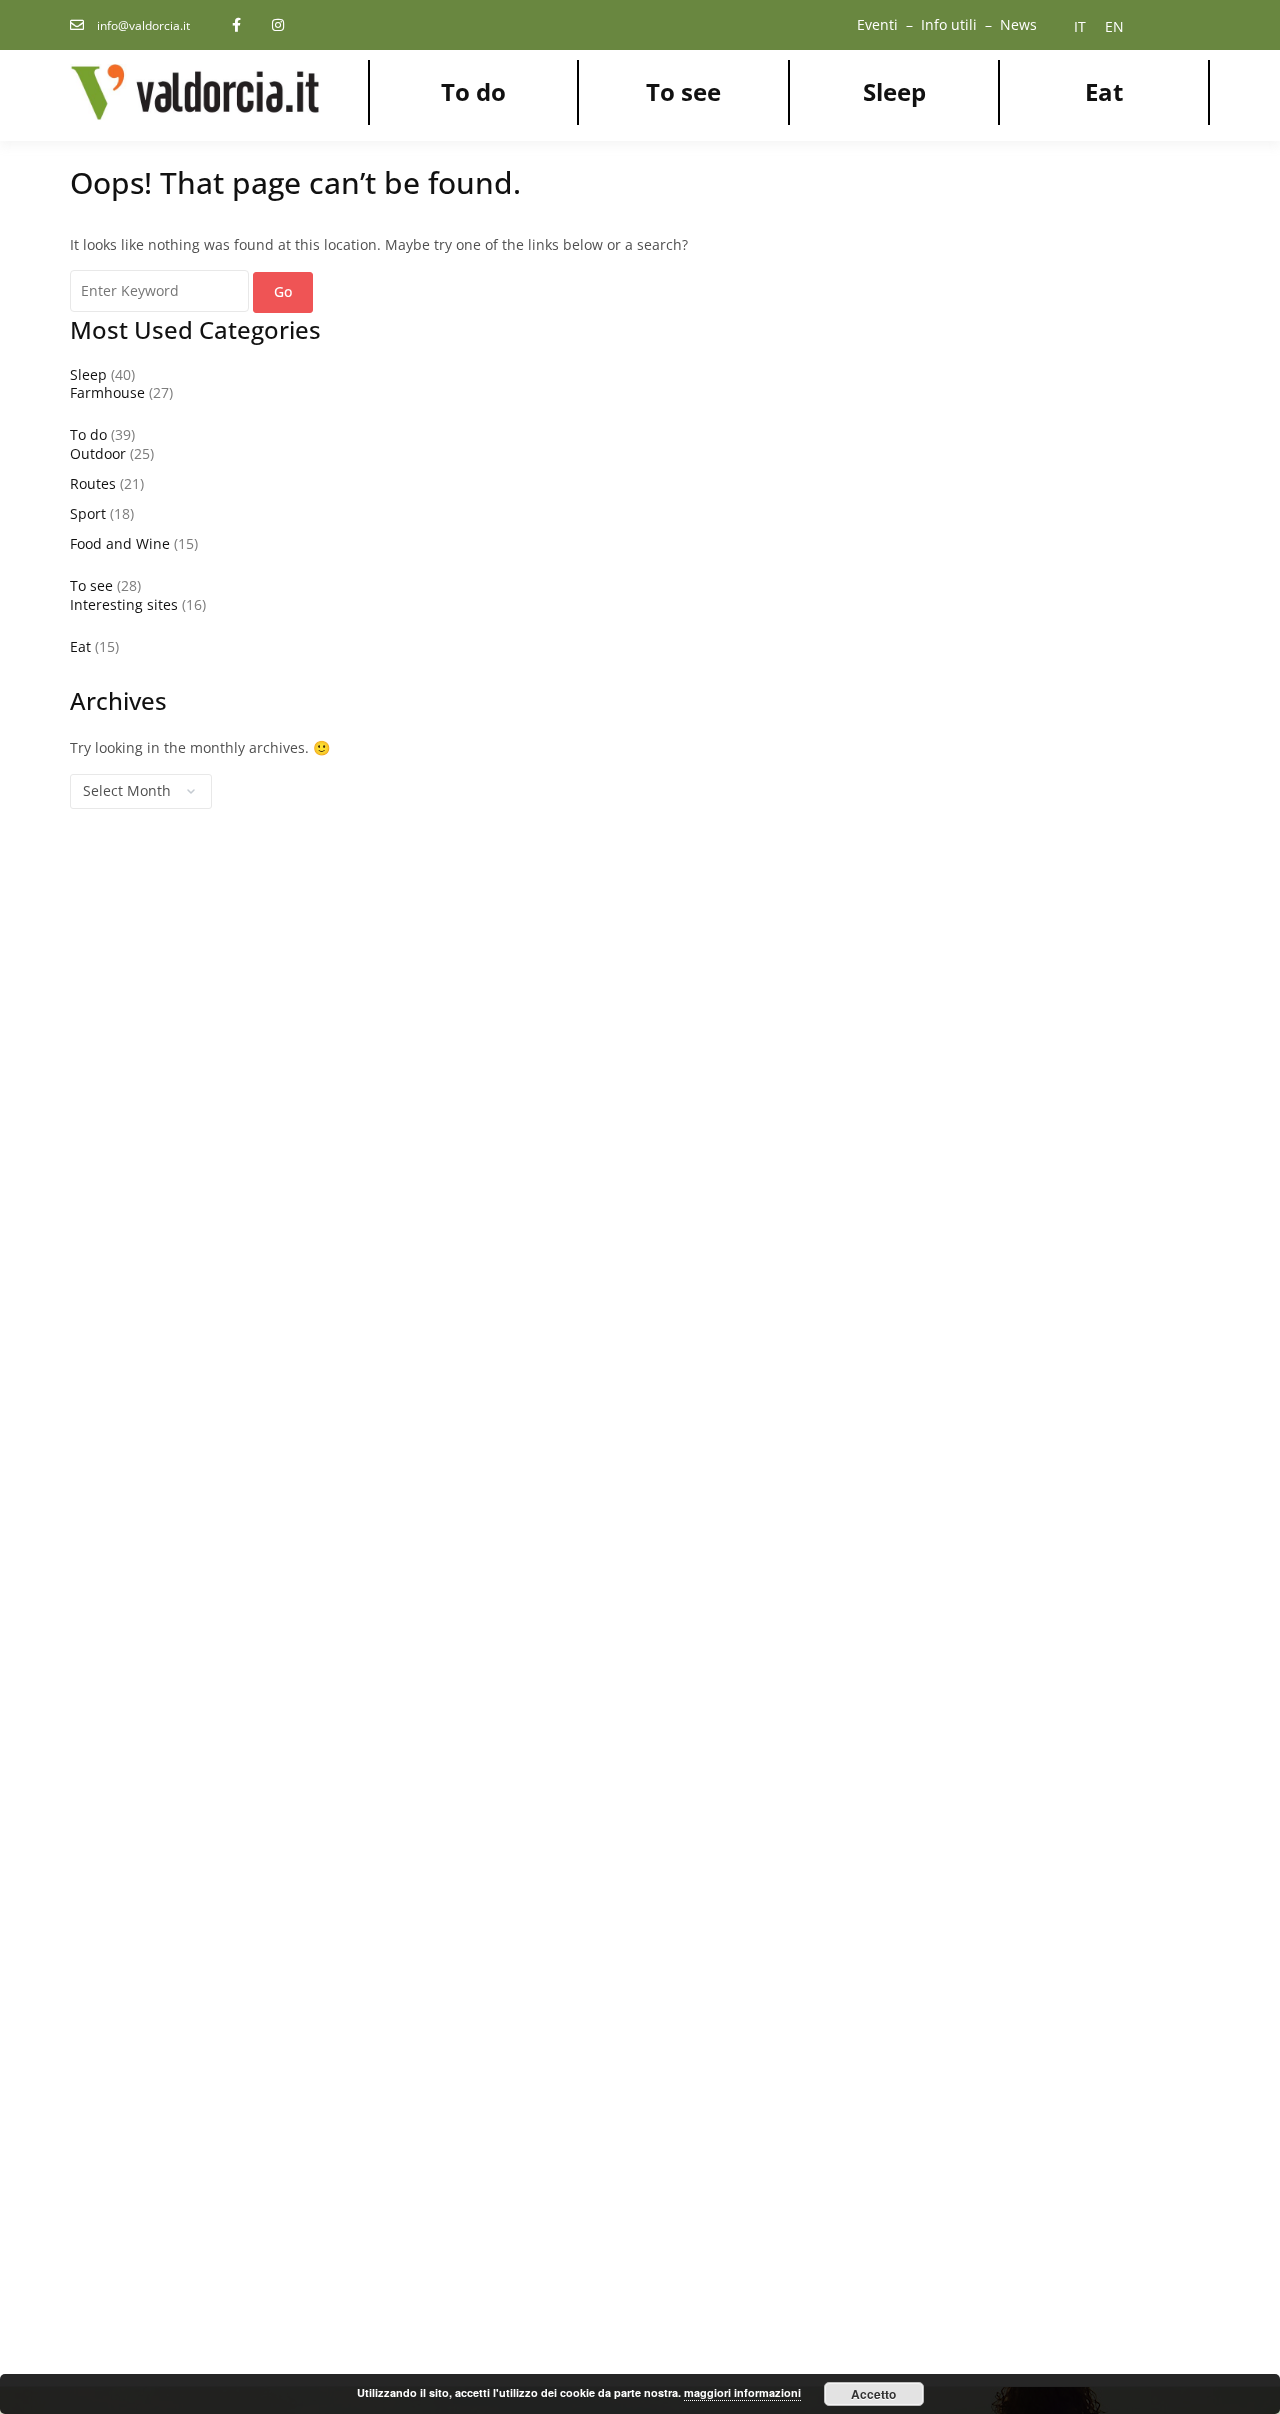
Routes (93, 483)
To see (683, 91)
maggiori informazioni (742, 2392)
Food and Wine (120, 543)
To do (473, 91)
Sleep (894, 91)
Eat (1104, 91)
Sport (88, 513)
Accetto (873, 2394)
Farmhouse (107, 392)
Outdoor (98, 453)
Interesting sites (124, 604)
